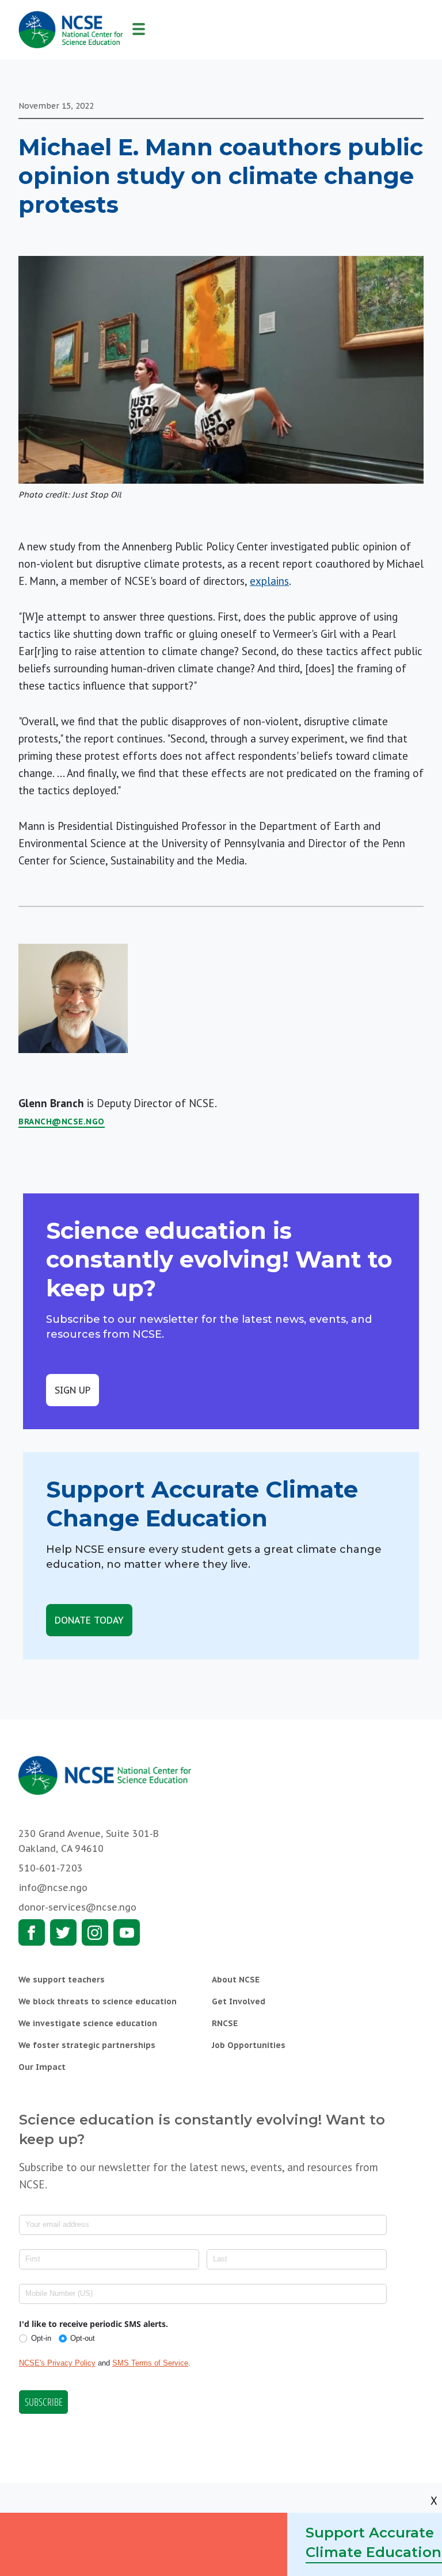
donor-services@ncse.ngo (77, 1907)
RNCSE (225, 2023)
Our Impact (42, 2067)
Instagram (95, 1932)
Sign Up (73, 1390)
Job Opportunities (249, 2045)
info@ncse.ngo (53, 1888)
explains (269, 581)
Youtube (127, 1932)
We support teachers (62, 1980)
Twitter (63, 1932)
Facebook (32, 1932)
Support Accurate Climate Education (374, 2542)
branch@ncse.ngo (62, 1122)
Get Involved (239, 2001)
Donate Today (89, 1620)
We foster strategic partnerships (87, 2045)
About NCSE (236, 1980)
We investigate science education (88, 2023)
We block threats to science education (98, 2001)
